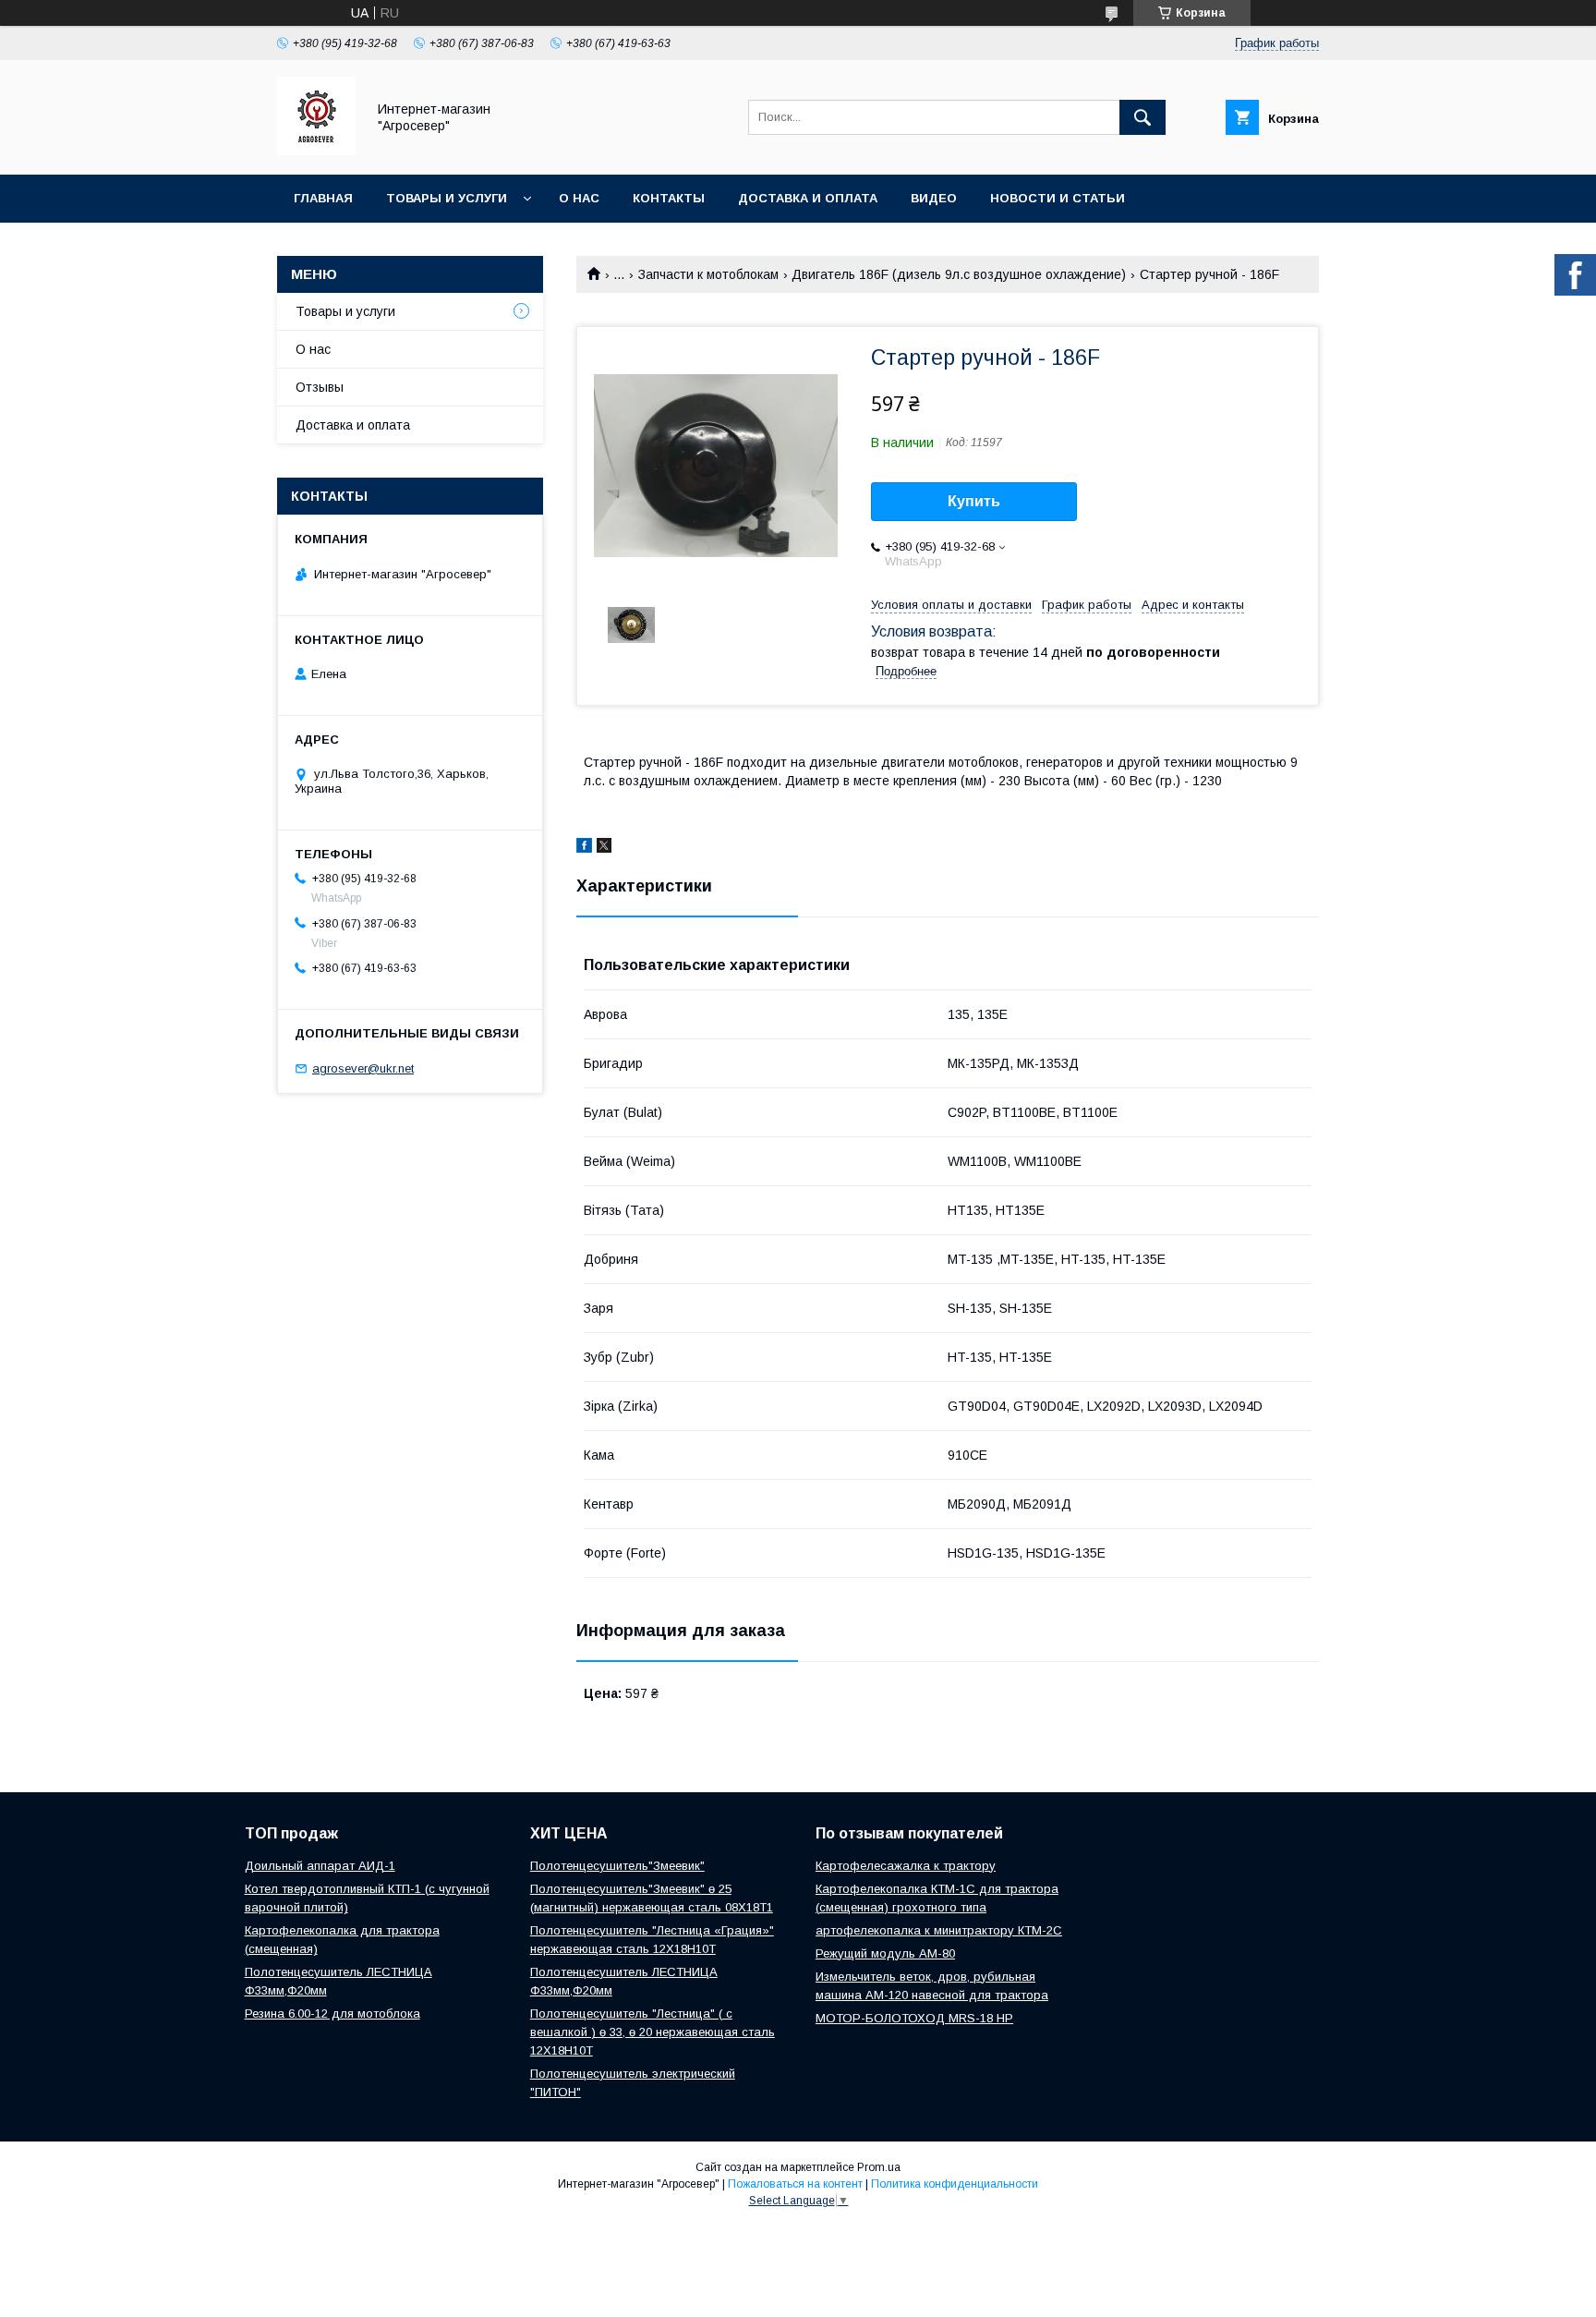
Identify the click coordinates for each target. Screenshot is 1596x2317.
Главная (323, 198)
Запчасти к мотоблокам (708, 274)
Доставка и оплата (808, 198)
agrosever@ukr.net (363, 1068)
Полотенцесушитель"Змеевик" (617, 1866)
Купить (974, 501)
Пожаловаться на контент (795, 2184)
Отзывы (320, 387)
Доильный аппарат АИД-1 (320, 1866)
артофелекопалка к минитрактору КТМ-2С (939, 1930)
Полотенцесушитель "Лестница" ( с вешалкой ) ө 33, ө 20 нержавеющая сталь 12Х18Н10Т (653, 2032)
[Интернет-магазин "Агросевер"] (316, 151)
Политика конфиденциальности (955, 2184)
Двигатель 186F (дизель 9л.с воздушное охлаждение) (959, 274)
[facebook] (584, 848)
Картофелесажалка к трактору (906, 1866)
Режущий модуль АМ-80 (885, 1953)
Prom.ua (879, 2167)
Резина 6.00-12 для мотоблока (332, 2014)
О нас (579, 198)
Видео (934, 198)
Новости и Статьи (1058, 198)
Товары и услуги (447, 198)
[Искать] (1143, 117)
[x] (604, 848)
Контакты (669, 198)
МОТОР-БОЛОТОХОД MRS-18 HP (914, 2018)
